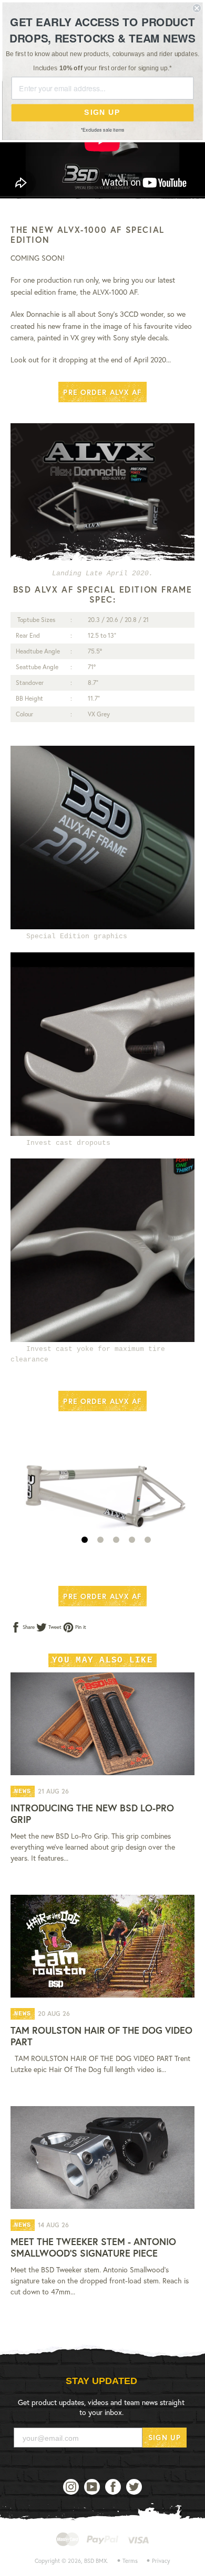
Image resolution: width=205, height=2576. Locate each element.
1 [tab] (85, 1540)
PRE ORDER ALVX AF (102, 392)
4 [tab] (132, 1540)
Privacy (161, 2561)
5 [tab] (148, 1540)
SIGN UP (165, 2437)
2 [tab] (100, 1540)
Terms (130, 2561)
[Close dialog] (197, 8)
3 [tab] (116, 1540)
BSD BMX (95, 2561)
